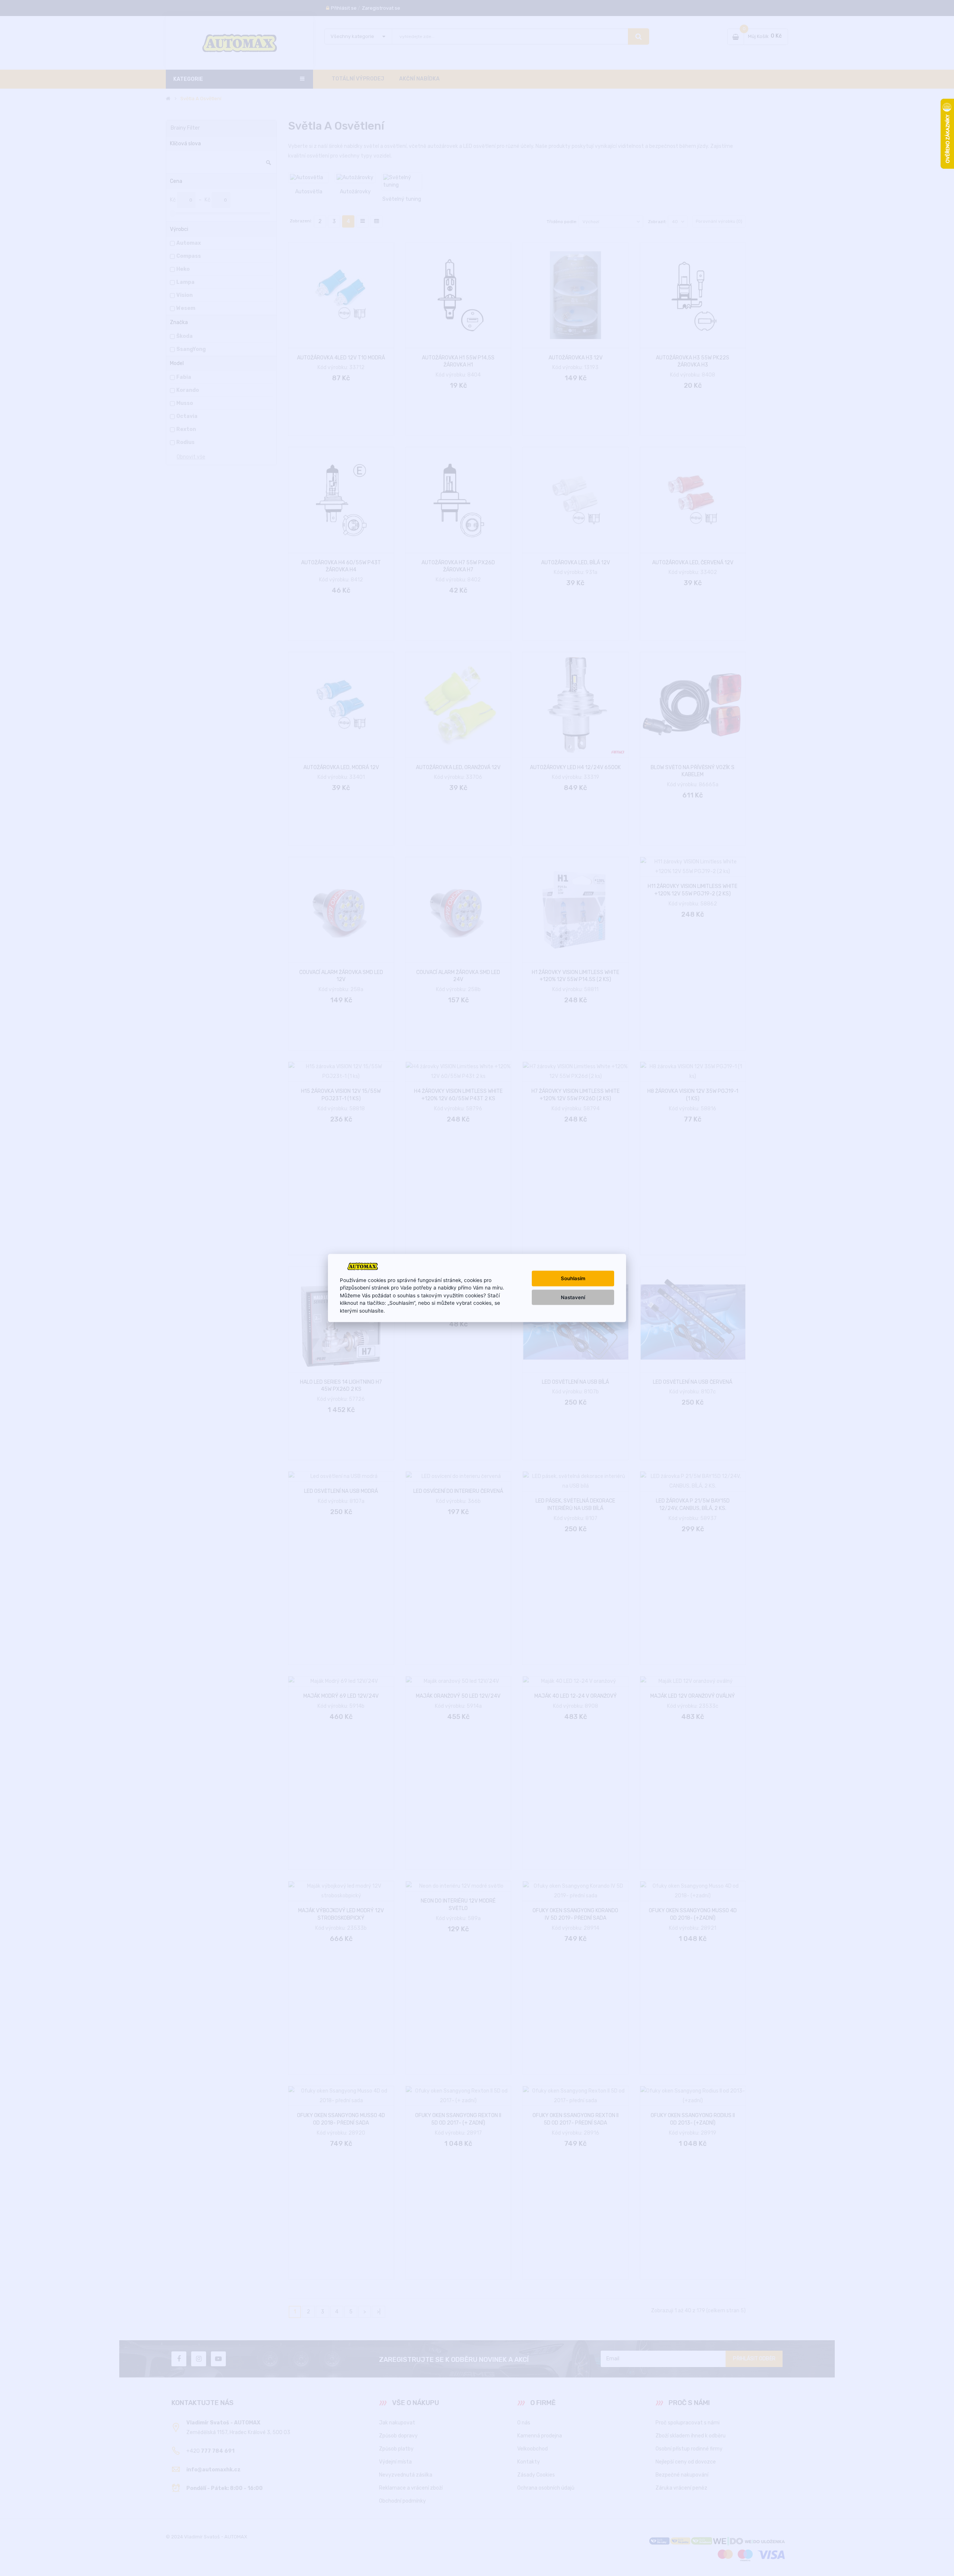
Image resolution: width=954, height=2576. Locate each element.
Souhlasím (573, 1278)
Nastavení (573, 1297)
